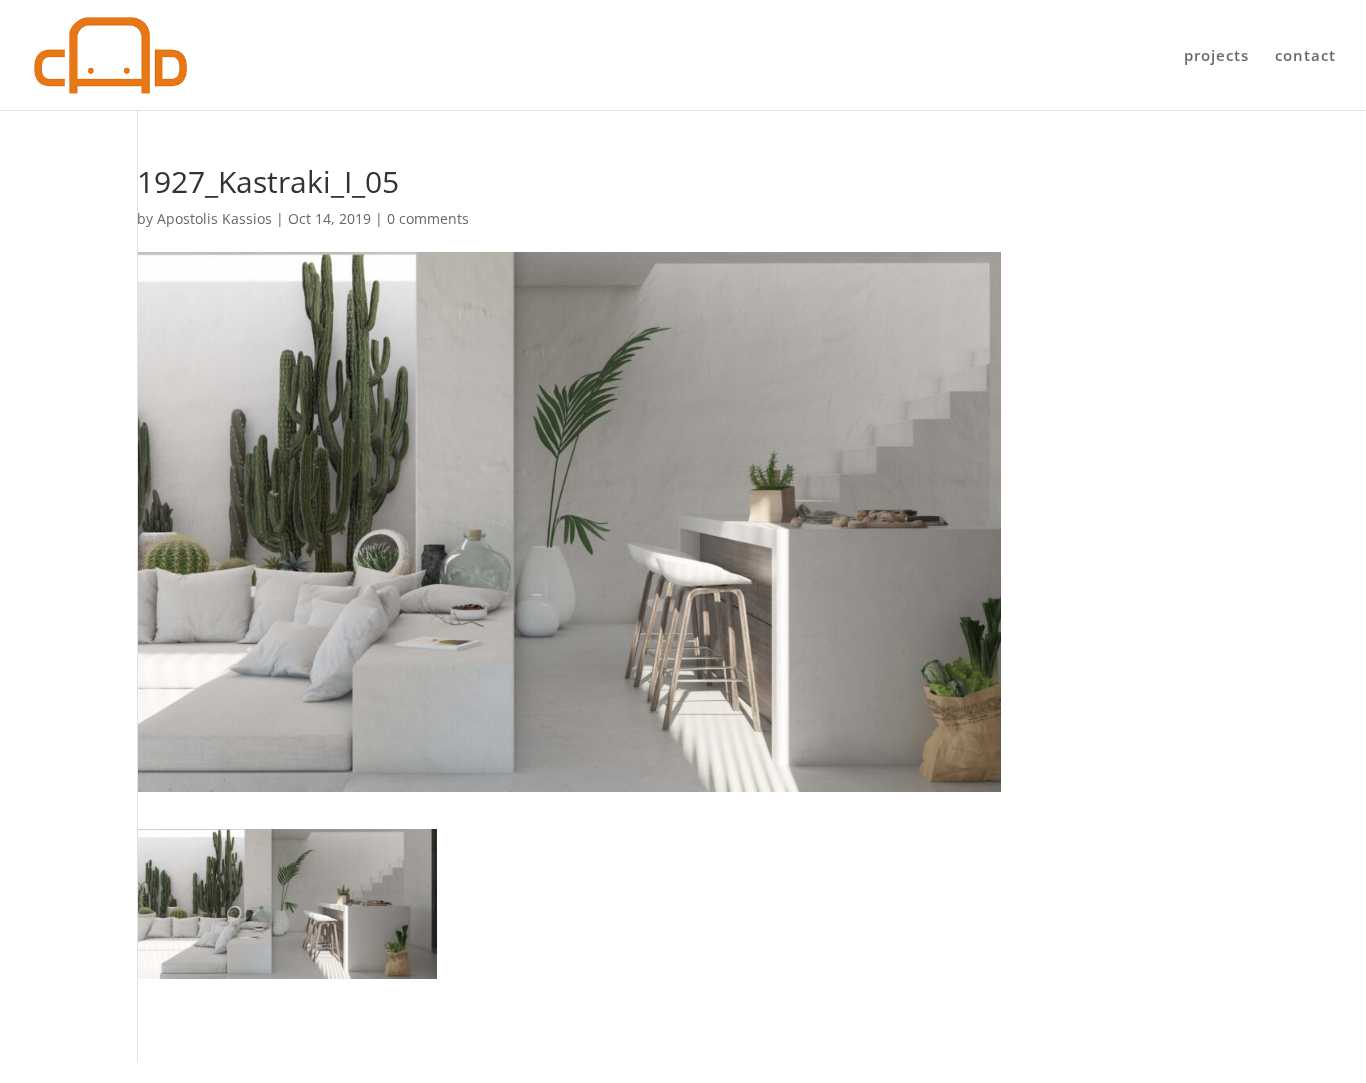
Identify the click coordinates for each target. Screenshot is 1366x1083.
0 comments (428, 218)
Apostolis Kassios (214, 218)
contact (1305, 56)
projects (1216, 56)
